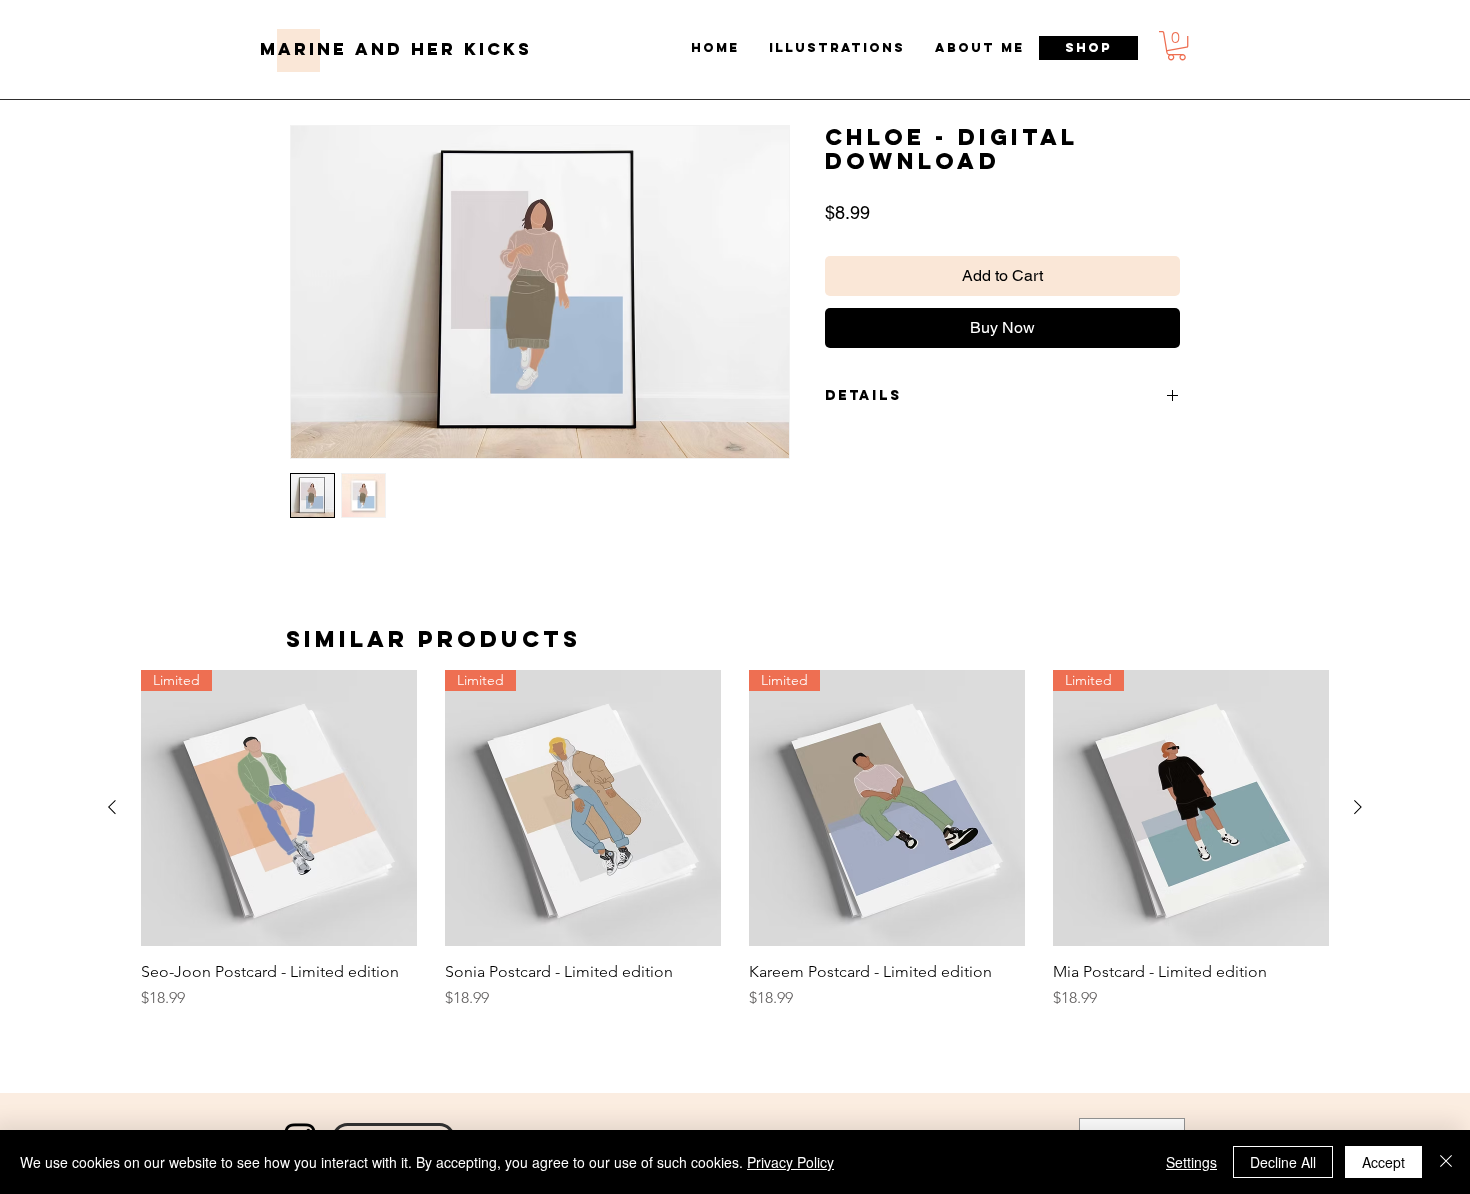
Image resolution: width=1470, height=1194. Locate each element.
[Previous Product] (112, 807)
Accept (1383, 1162)
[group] (735, 850)
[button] (1176, 45)
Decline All (1283, 1162)
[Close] (1446, 1162)
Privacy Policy (790, 1162)
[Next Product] (1358, 807)
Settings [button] (1191, 1162)
